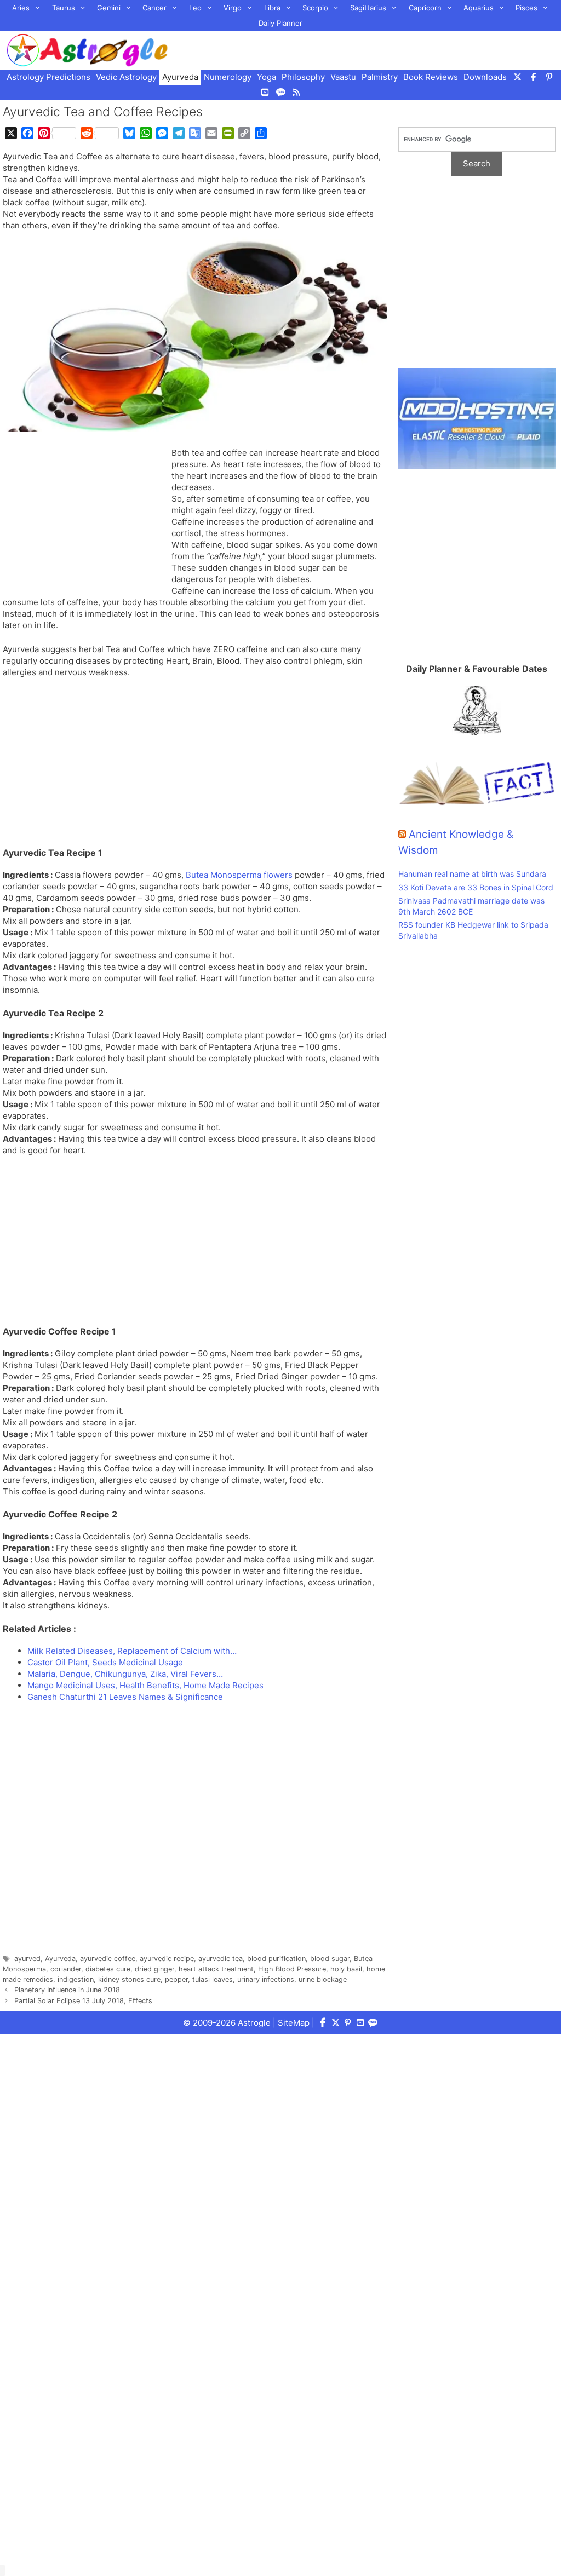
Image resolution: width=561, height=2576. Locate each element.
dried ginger (154, 1969)
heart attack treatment (216, 1969)
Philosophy (303, 77)
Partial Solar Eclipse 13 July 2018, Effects (83, 2001)
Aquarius (479, 8)
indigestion (76, 1979)
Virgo (233, 8)
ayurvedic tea (221, 1959)
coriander (66, 1969)
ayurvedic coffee (108, 1959)
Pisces (526, 8)
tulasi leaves (213, 1979)
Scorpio (315, 8)
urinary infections (266, 1979)
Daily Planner (280, 23)
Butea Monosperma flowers (239, 875)
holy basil (346, 1969)
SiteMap (294, 2023)
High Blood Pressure (292, 1969)
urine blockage (323, 1979)
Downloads (485, 77)
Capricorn (425, 8)
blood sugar (330, 1959)
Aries (21, 8)
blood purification (276, 1959)
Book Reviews (431, 77)
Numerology (228, 77)
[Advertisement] (85, 520)
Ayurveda (180, 77)
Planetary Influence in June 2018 (67, 1990)
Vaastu (343, 77)
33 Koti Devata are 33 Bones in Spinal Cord (476, 887)
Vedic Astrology (126, 77)
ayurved (27, 1959)
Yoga (267, 77)
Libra (272, 8)
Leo (195, 8)
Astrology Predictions (48, 77)
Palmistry (380, 77)
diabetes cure (108, 1969)
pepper (176, 1979)
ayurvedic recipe (167, 1959)
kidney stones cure (129, 1979)
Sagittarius (368, 8)
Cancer (154, 8)
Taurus (64, 8)
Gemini (109, 8)
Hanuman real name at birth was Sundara (472, 874)
